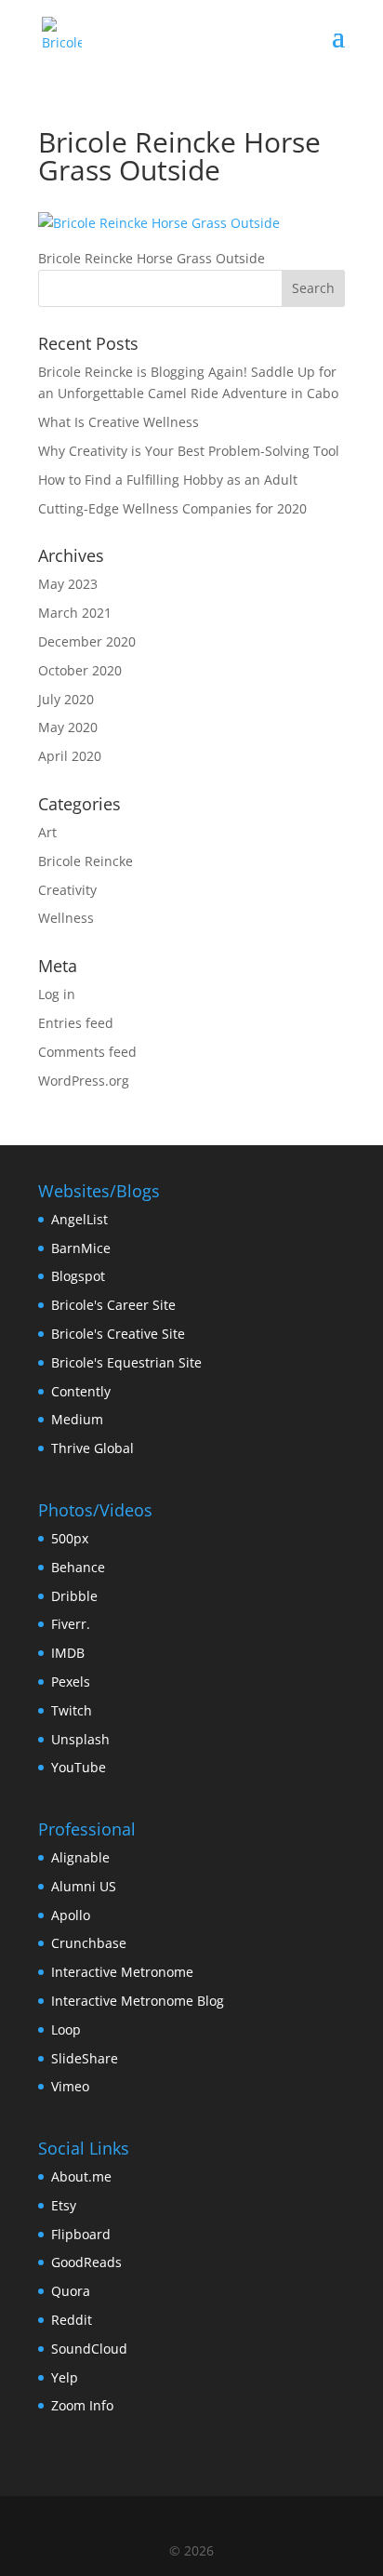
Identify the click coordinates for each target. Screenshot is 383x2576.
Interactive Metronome (122, 1972)
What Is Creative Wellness (119, 422)
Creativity (67, 890)
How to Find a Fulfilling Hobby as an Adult (168, 480)
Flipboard (81, 2234)
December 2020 (87, 641)
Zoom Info (82, 2405)
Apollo (71, 1915)
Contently (81, 1391)
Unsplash (80, 1739)
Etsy (64, 2205)
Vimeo (70, 2086)
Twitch (72, 1710)
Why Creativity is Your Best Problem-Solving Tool (189, 451)
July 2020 (66, 699)
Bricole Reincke (86, 861)
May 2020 (68, 727)
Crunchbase (89, 1943)
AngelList (79, 1219)
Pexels (71, 1682)
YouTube (79, 1767)
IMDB (68, 1653)
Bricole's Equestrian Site (126, 1362)
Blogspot (78, 1276)
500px (70, 1538)
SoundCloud (89, 2349)
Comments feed (87, 1052)
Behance (78, 1567)
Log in (57, 994)
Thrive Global (92, 1448)
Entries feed (76, 1023)
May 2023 (68, 584)
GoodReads (86, 2262)
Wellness (66, 918)
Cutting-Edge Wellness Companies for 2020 (172, 508)
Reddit (72, 2320)
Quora (71, 2291)
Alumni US (84, 1886)
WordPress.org (84, 1081)
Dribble (74, 1596)
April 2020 (70, 756)
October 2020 (80, 670)
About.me (81, 2176)
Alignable (80, 1857)
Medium (77, 1419)
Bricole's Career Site (113, 1305)
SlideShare (85, 2058)
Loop (66, 2029)
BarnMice (81, 1248)
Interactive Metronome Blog (138, 2001)
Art (47, 832)
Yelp (65, 2377)
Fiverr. (71, 1624)
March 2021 (75, 613)
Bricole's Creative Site (118, 1334)
